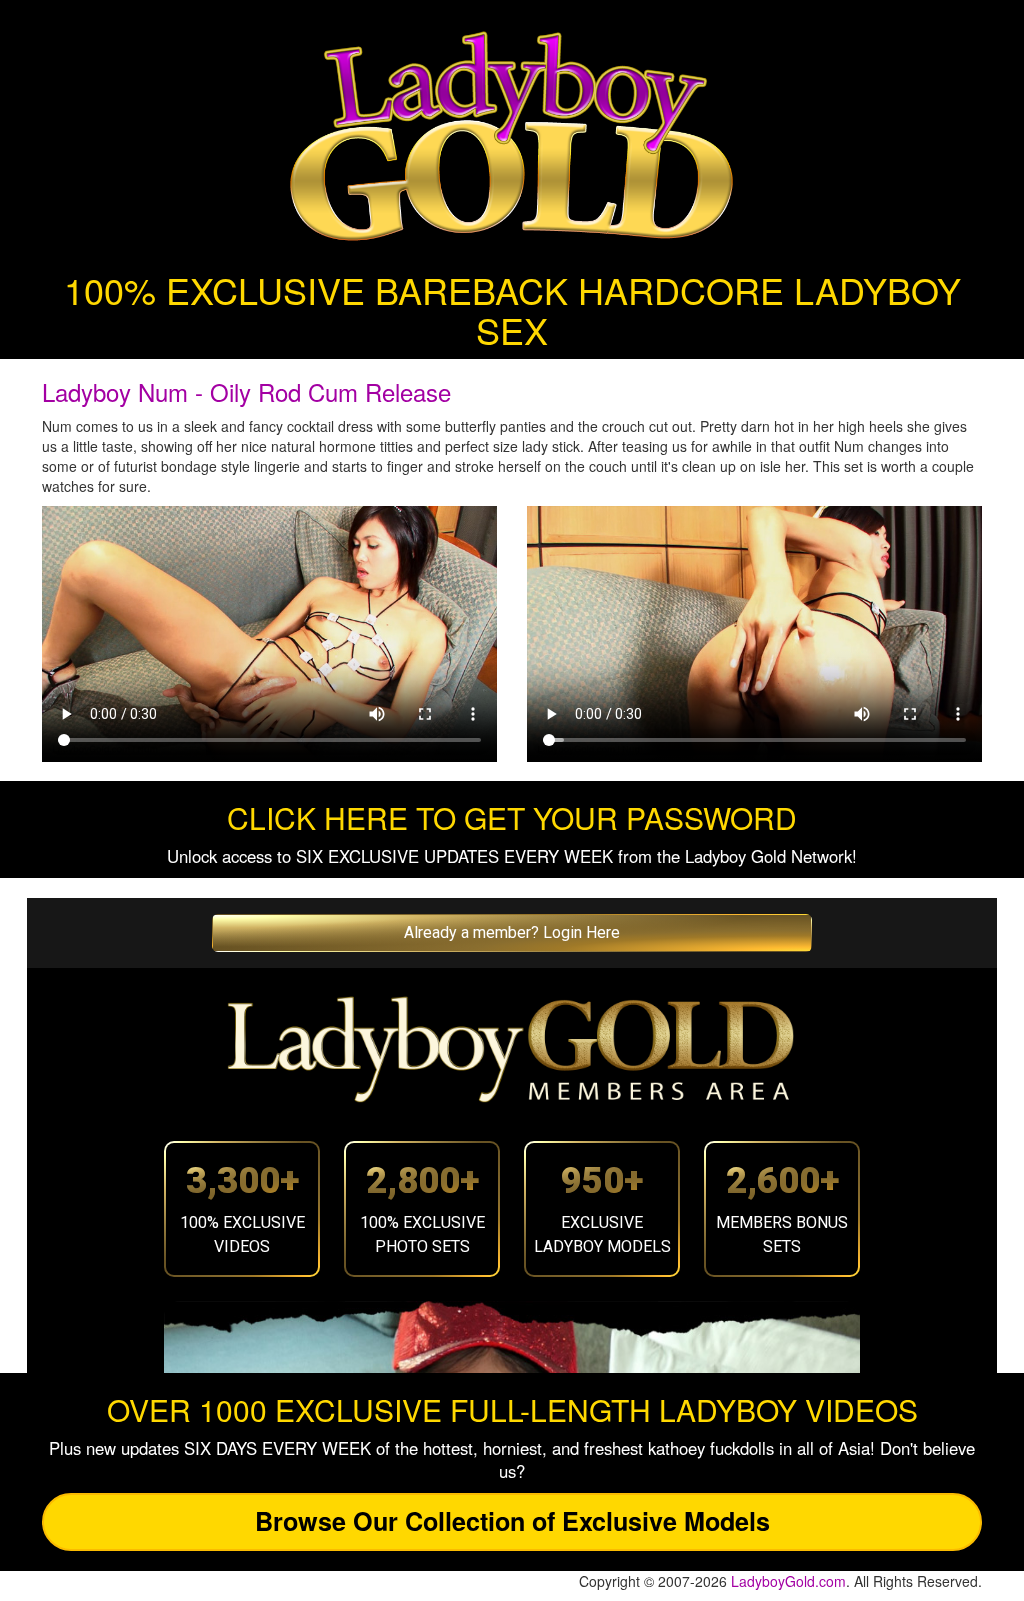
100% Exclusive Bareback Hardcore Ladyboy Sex (512, 309)
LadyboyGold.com (788, 1581)
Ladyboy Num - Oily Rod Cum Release (246, 391)
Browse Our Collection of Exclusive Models (512, 1521)
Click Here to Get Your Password (512, 817)
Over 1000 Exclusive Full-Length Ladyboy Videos (512, 1409)
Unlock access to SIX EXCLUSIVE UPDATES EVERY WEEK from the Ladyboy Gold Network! (512, 856)
